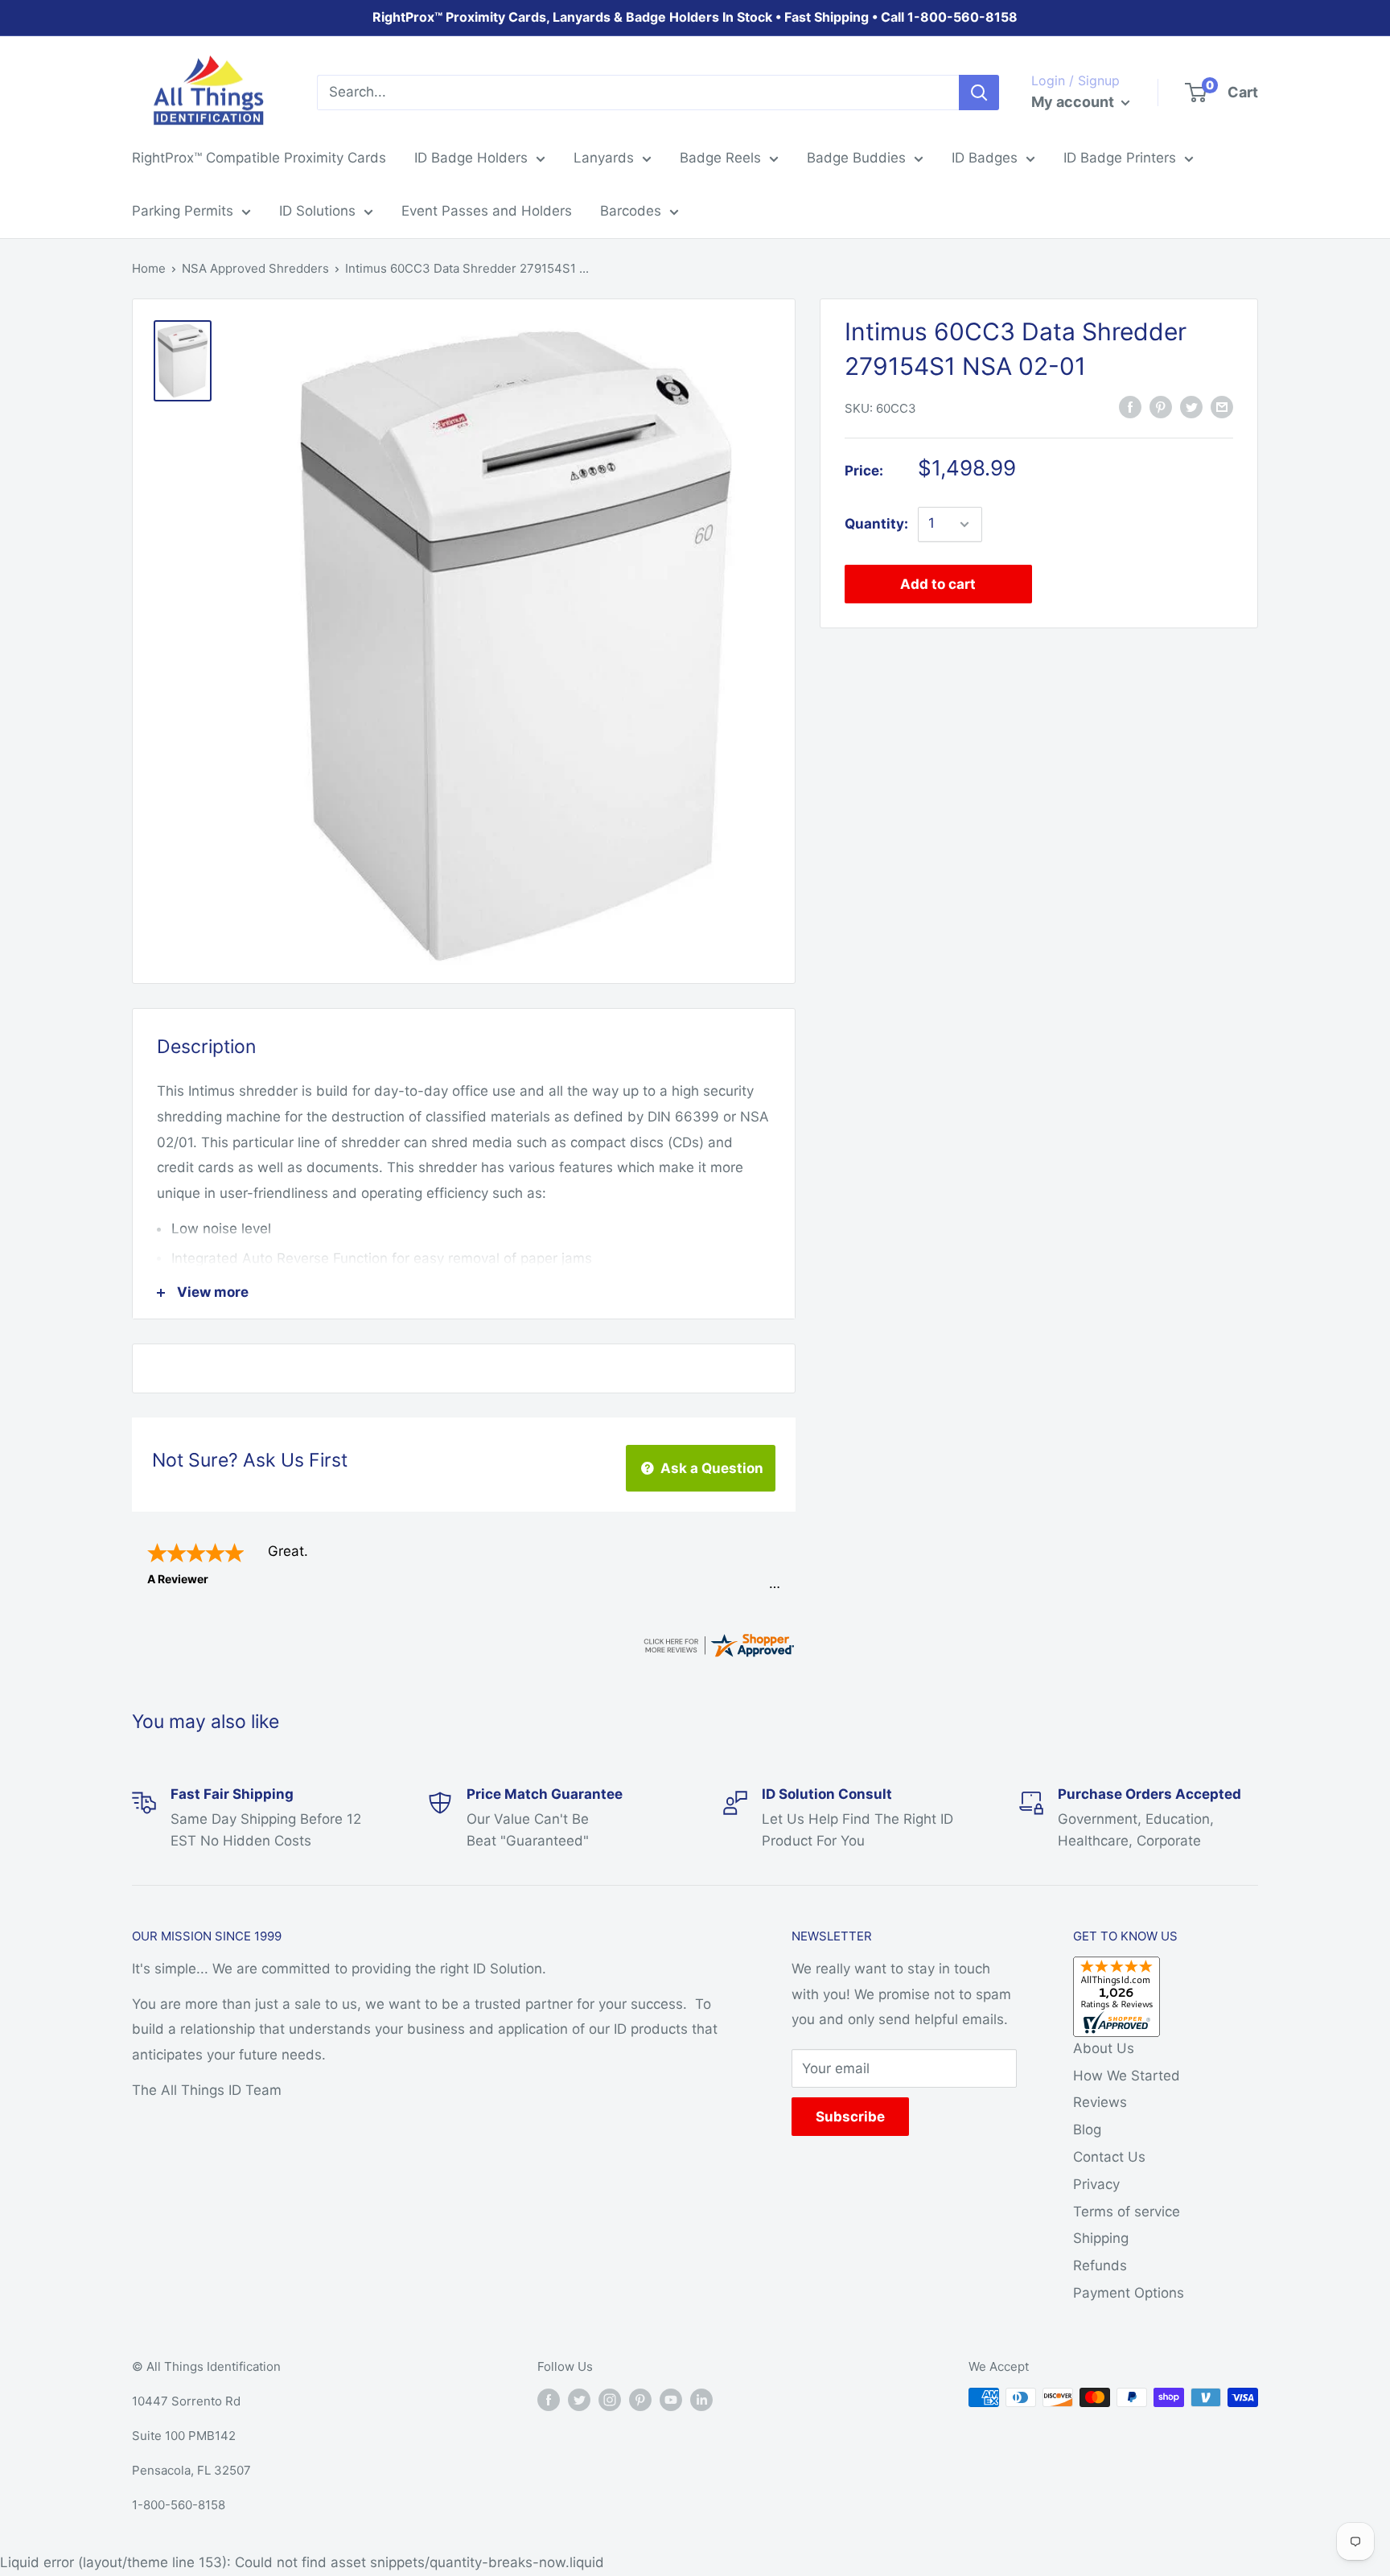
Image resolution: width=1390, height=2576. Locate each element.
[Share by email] (1222, 407)
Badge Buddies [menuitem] (856, 158)
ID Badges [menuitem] (985, 158)
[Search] (979, 93)
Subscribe (850, 2117)
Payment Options (1129, 2293)
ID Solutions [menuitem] (317, 211)
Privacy (1096, 2184)
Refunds (1100, 2265)
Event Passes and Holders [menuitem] (487, 211)
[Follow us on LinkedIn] (701, 2399)
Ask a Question (710, 1468)
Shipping (1101, 2238)
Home (149, 268)
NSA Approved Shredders (255, 268)
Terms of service (1127, 2212)
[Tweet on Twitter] (1191, 407)
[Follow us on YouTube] (671, 2399)
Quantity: (876, 524)
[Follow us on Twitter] (579, 2399)
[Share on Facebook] (1130, 407)
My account (1074, 102)
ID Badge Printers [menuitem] (1120, 158)
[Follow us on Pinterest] (640, 2399)
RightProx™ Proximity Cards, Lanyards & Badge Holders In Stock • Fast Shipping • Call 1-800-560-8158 (695, 17)
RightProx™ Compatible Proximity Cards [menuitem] (259, 158)
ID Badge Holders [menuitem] (471, 158)
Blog (1087, 2130)
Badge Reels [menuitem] (720, 158)
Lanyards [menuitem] (604, 158)
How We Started (1127, 2076)
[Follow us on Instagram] (610, 2399)
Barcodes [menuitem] (631, 211)
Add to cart (938, 584)
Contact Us (1109, 2157)
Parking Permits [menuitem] (183, 211)
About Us (1104, 2048)
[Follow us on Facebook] (549, 2399)
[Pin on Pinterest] (1161, 407)
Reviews (1100, 2102)
